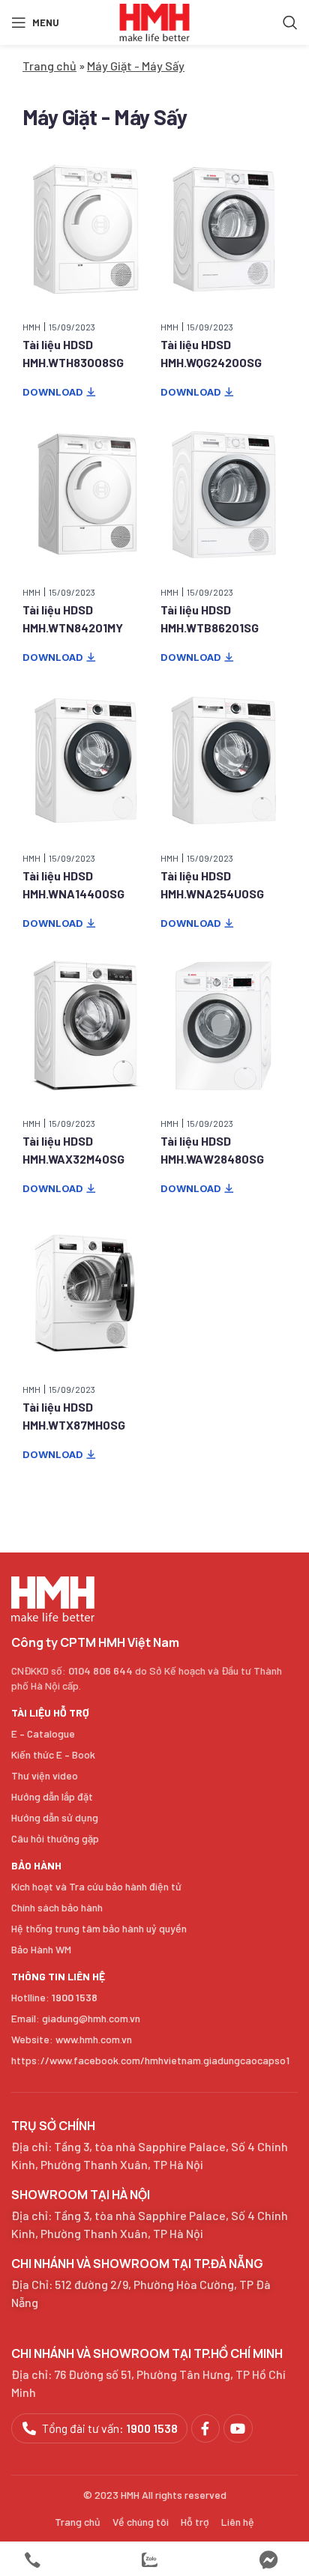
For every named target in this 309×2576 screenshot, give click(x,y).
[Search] (290, 22)
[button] (59, 393)
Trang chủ (49, 66)
